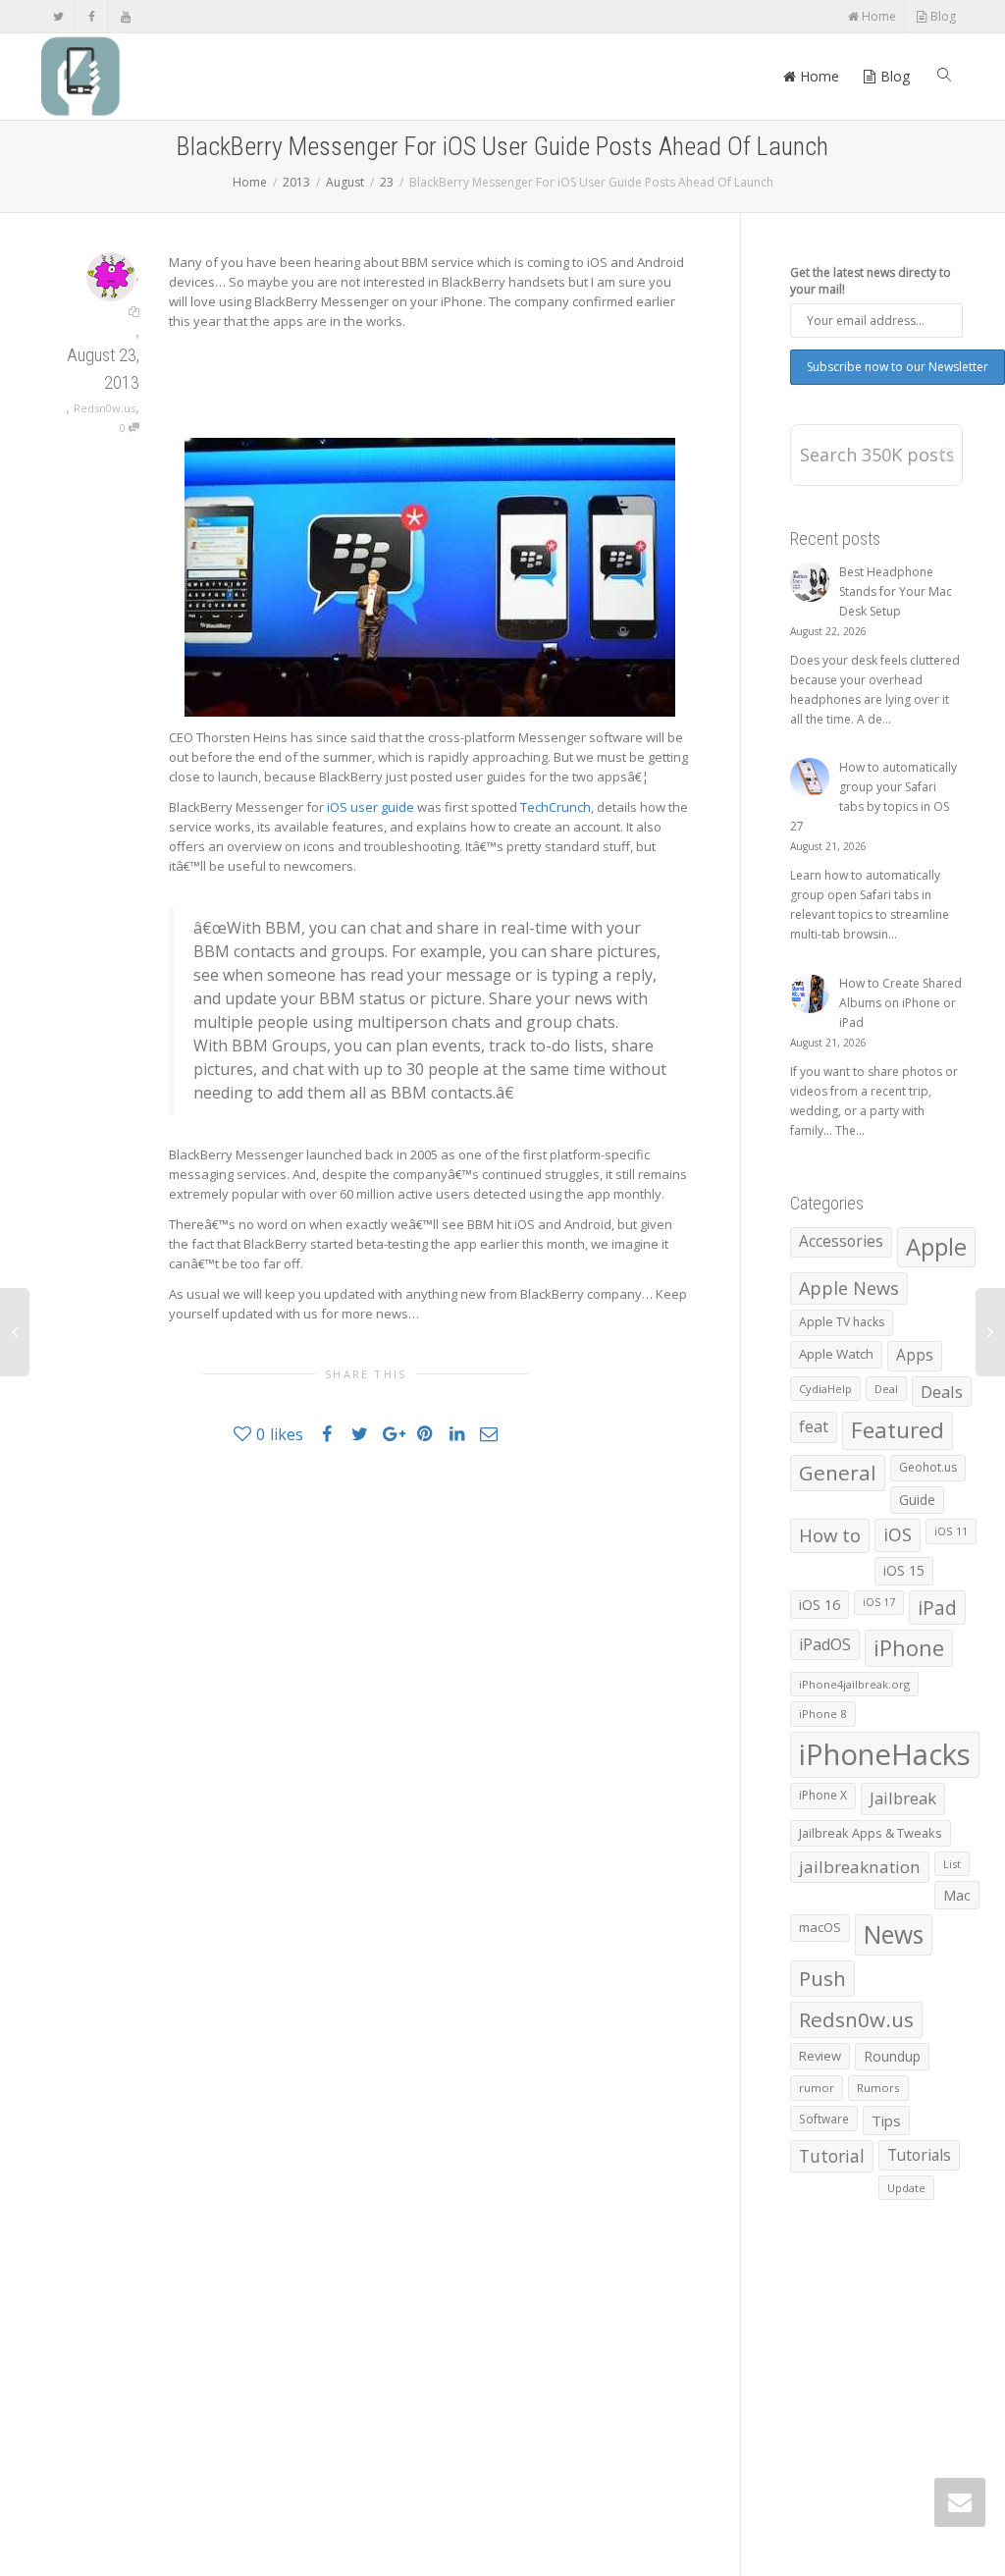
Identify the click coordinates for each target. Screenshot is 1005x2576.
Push (822, 1978)
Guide (917, 1500)
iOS (898, 1534)
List (952, 1864)
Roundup (892, 2056)
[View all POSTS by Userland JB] (111, 275)
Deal (886, 1389)
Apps (915, 1355)
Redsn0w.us (105, 408)
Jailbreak (903, 1798)
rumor (817, 2088)
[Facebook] (92, 16)
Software (824, 2119)
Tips (886, 2120)
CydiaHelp (825, 1389)
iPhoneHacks (885, 1754)
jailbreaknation (860, 1867)
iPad (937, 1608)
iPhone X (823, 1795)
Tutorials (919, 2155)
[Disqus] (366, 1740)
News (894, 1934)
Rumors (878, 2088)
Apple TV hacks (842, 1322)
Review (820, 2056)
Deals (942, 1392)
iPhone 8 (823, 1714)
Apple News (849, 1288)
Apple (936, 1247)
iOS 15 (904, 1570)
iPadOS (825, 1644)
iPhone (909, 1648)
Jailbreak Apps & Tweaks (871, 1833)
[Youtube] (125, 16)
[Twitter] (58, 16)
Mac (957, 1895)
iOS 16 (820, 1604)
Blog (942, 16)
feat (814, 1426)
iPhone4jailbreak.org (854, 1684)
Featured (898, 1430)
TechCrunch (555, 807)
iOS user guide (370, 807)
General (838, 1473)
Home (877, 16)
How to (830, 1535)
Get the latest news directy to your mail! (871, 281)
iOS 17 (879, 1602)
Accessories (841, 1241)
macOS (820, 1927)
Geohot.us (928, 1467)
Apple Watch (836, 1354)
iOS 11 (951, 1531)
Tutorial (832, 2156)
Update (906, 2188)
